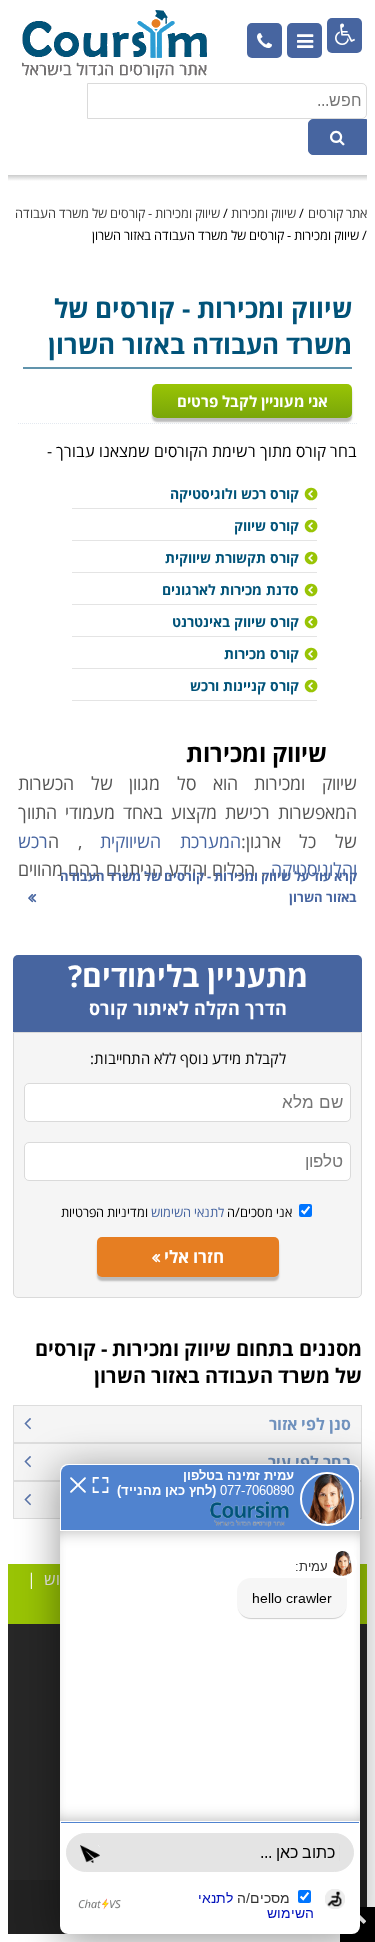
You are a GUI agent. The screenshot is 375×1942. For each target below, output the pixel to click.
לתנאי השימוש (186, 1212)
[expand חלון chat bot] (100, 1483)
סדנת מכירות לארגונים (230, 589)
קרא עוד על (208, 886)
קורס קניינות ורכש (244, 685)
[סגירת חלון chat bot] (78, 1483)
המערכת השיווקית (170, 841)
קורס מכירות (261, 653)
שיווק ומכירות (263, 213)
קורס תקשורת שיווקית (232, 557)
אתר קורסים (337, 213)
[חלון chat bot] (210, 1699)
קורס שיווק (266, 525)
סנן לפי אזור (310, 1424)
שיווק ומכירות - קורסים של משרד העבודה (117, 213)
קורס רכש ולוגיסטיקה (234, 493)
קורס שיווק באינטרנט (235, 621)
